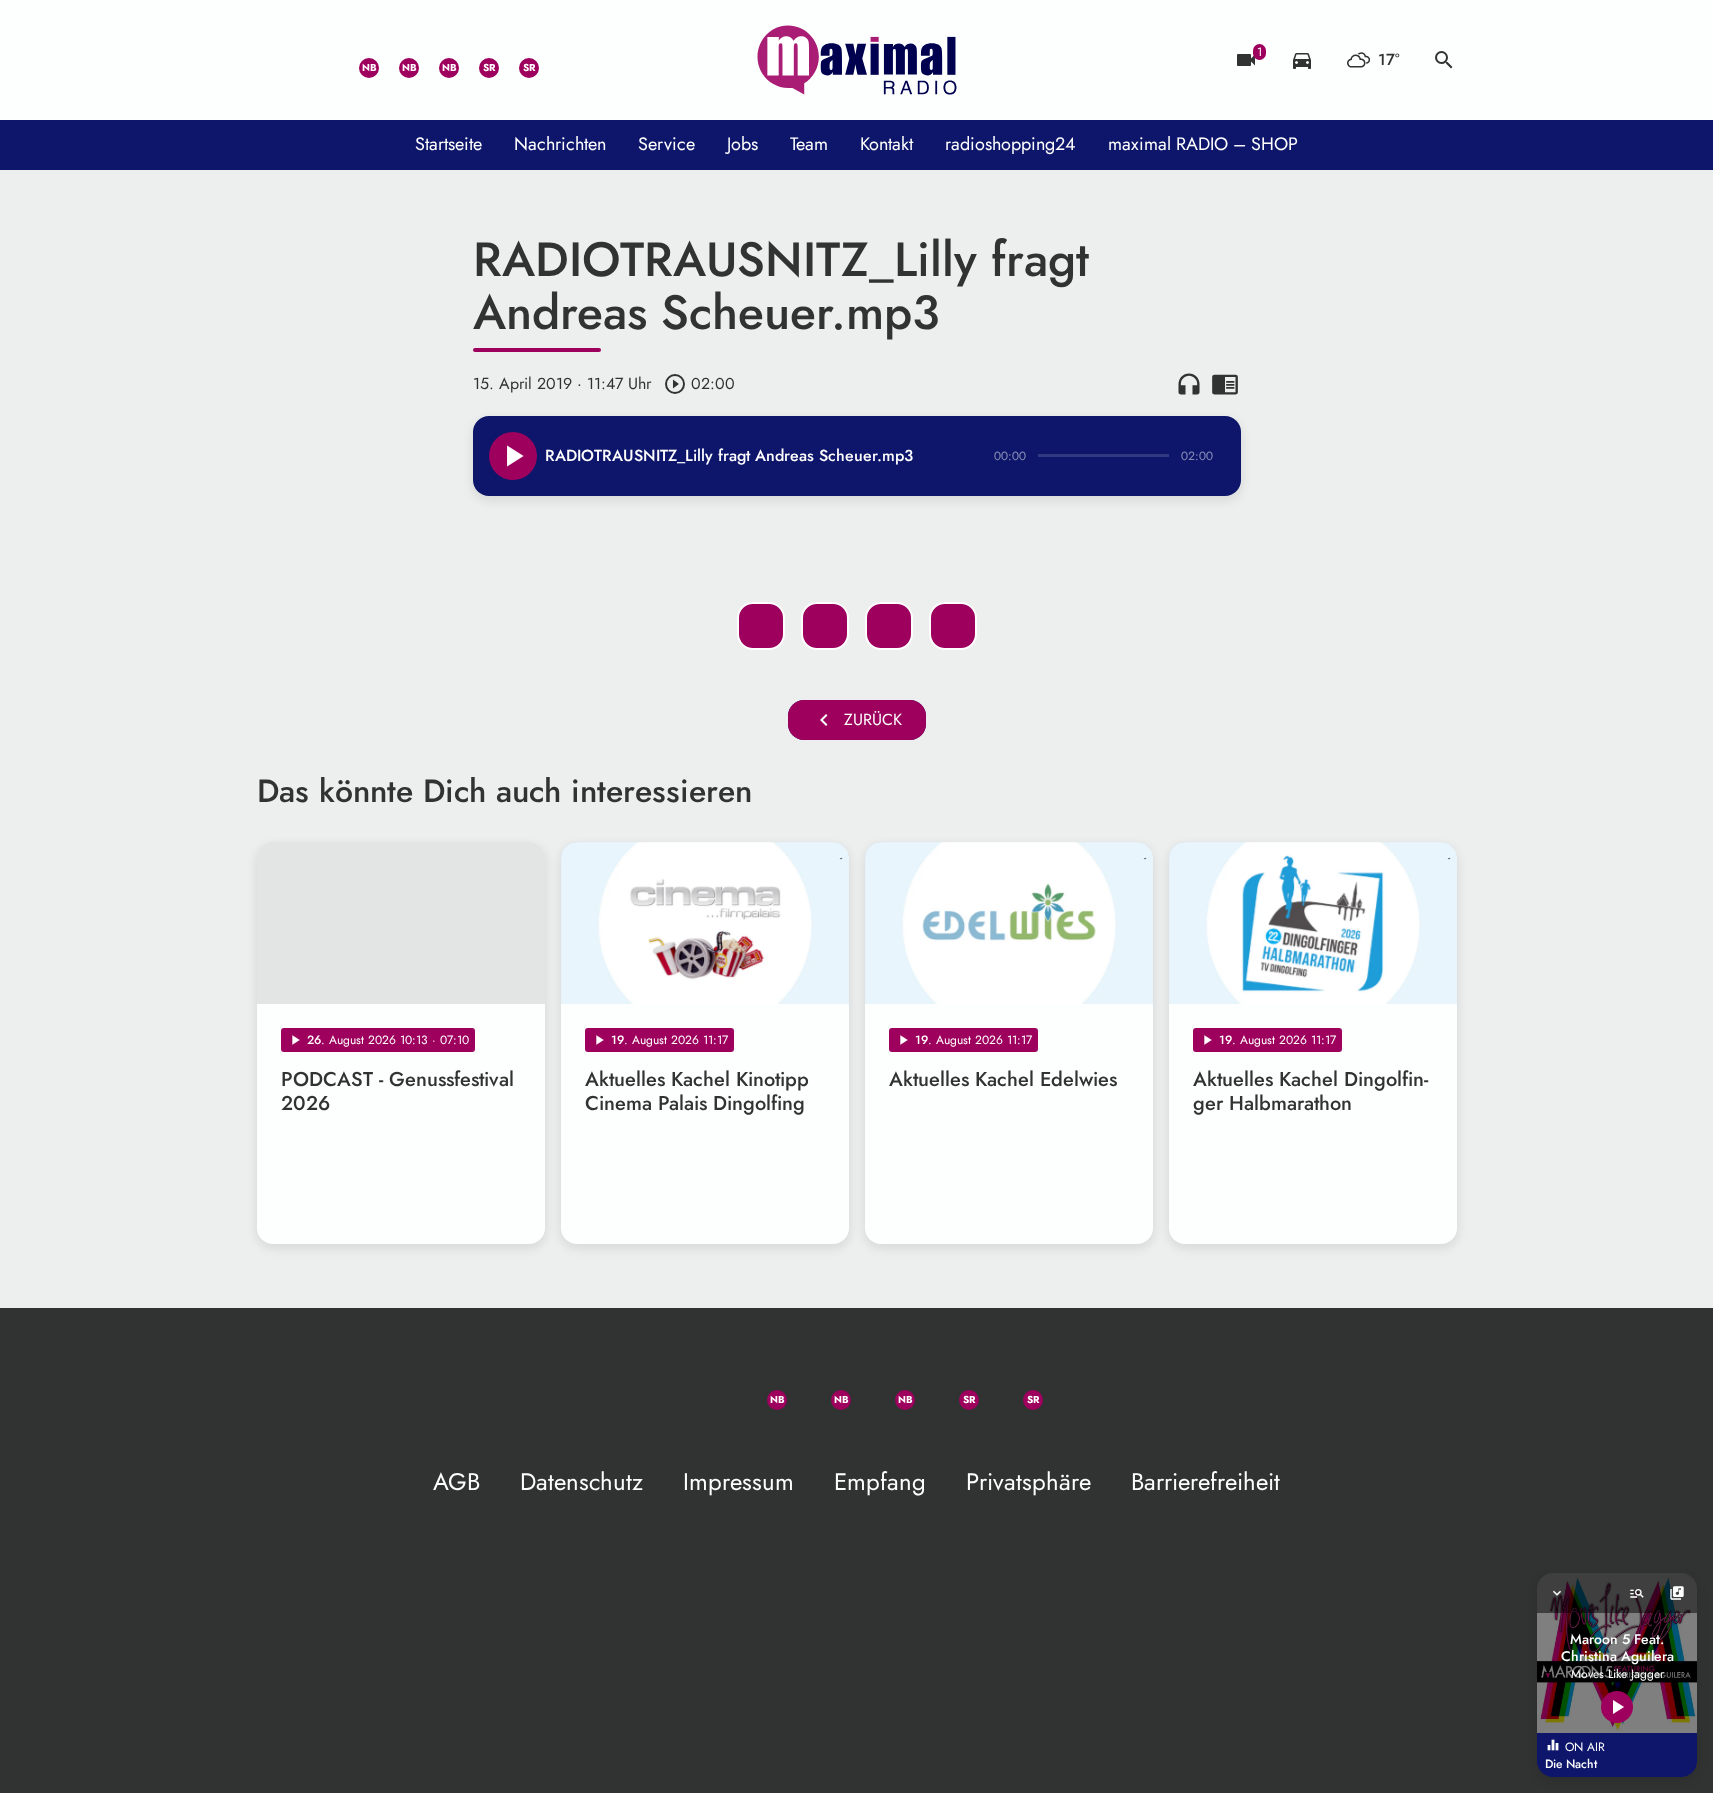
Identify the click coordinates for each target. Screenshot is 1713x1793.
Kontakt (886, 144)
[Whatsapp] (357, 60)
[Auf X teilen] (825, 626)
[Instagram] (437, 60)
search (1444, 60)
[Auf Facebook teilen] (761, 626)
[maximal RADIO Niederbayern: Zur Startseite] (857, 60)
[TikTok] (557, 60)
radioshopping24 (1010, 144)
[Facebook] (397, 60)
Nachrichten (560, 144)
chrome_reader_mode (1225, 384)
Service (666, 144)
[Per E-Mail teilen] (953, 626)
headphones (1189, 384)
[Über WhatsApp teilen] (889, 626)
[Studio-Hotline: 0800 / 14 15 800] (317, 60)
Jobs (742, 144)
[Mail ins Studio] (277, 60)
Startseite (448, 144)
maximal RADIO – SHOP (1203, 144)
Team (809, 144)
